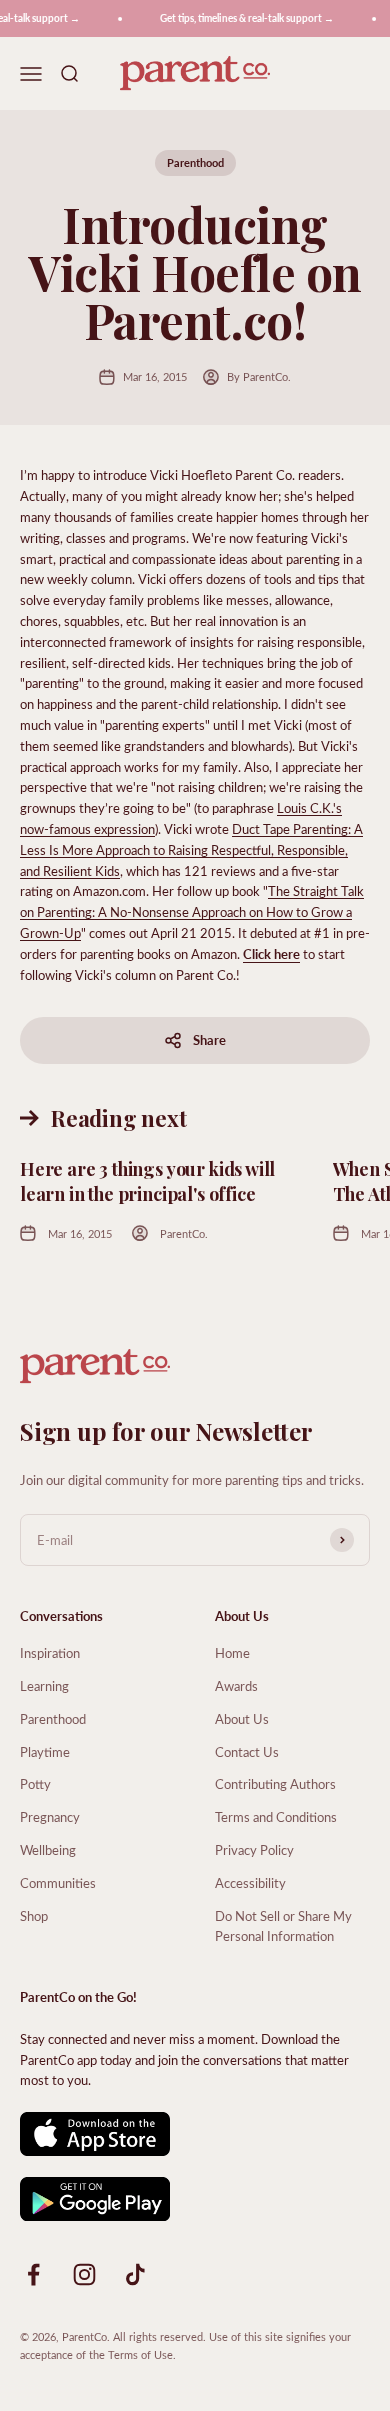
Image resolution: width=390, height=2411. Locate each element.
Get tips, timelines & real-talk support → (242, 18)
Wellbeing (48, 1849)
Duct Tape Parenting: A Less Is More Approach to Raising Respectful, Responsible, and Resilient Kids (191, 849)
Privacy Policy (254, 1849)
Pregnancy (50, 1816)
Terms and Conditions (276, 1816)
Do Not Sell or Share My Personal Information (283, 1926)
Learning (44, 1685)
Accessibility (250, 1882)
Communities (58, 1882)
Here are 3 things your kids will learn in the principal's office (147, 1181)
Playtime (45, 1751)
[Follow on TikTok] (135, 2274)
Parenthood (195, 162)
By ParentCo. (259, 376)
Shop (34, 1915)
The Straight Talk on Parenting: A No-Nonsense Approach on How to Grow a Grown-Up (192, 911)
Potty (35, 1783)
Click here (271, 953)
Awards (236, 1685)
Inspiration (50, 1652)
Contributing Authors (275, 1783)
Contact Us (247, 1751)
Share (209, 1039)
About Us (242, 1718)
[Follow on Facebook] (33, 2274)
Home (232, 1652)
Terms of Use (140, 2354)
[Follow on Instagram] (84, 2274)
